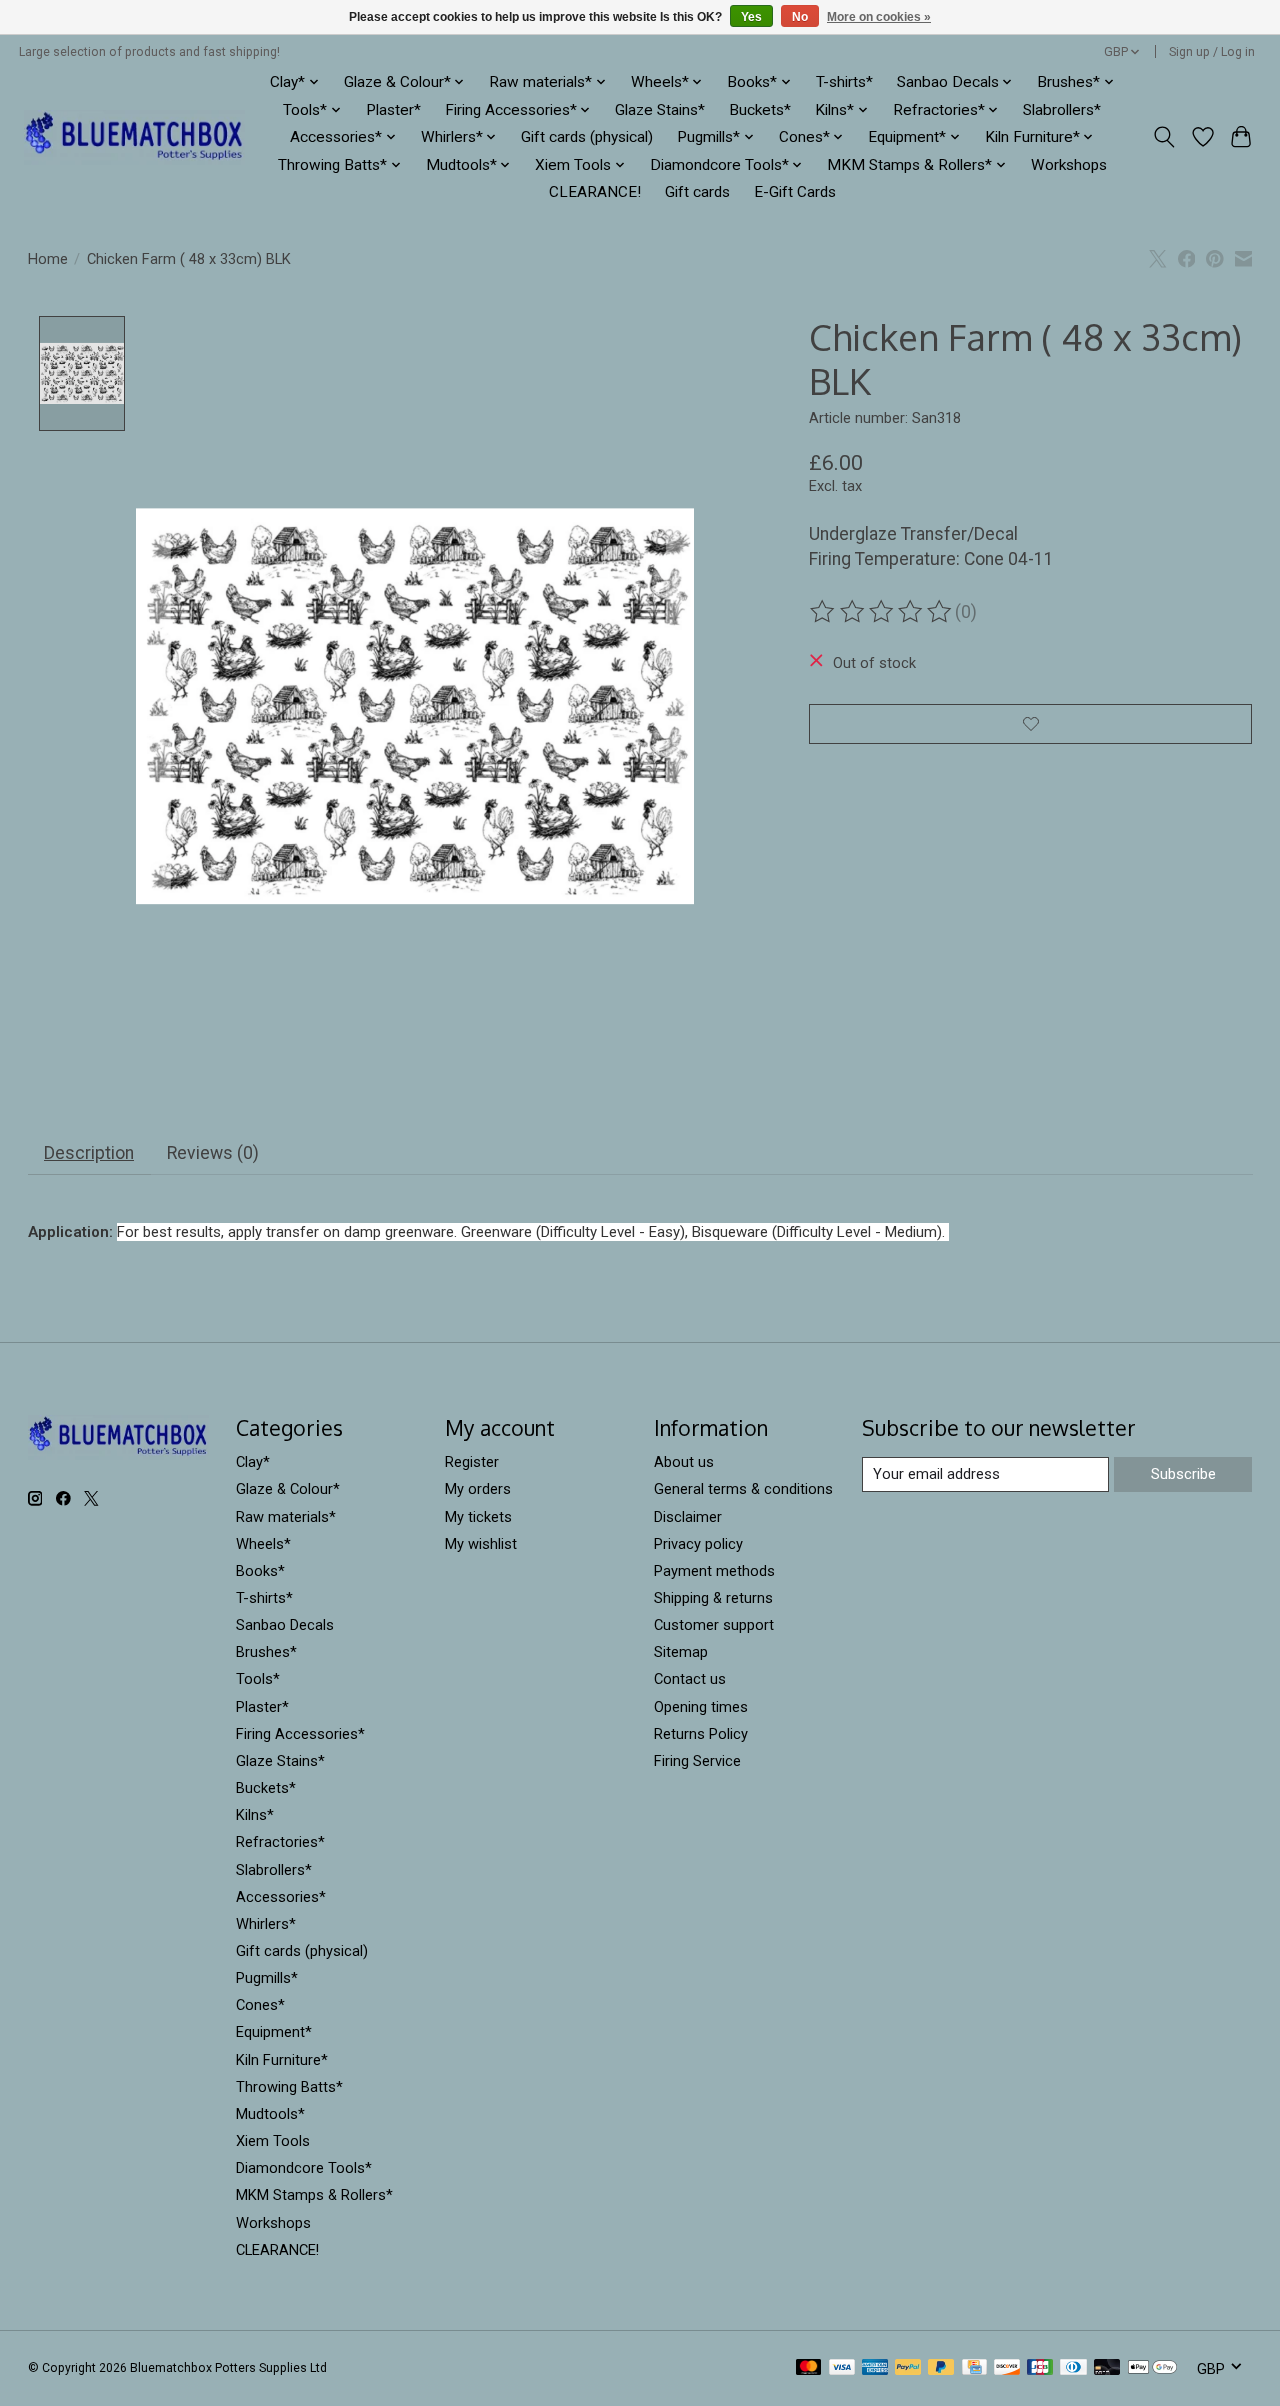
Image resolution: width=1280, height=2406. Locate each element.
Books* (260, 1571)
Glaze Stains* (660, 110)
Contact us (690, 1679)
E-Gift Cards (795, 192)
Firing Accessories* (300, 1734)
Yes (751, 17)
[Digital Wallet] (1152, 2368)
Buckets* (760, 110)
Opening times (701, 1707)
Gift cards (697, 192)
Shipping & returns (713, 1598)
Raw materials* (286, 1517)
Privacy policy (698, 1544)
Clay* (253, 1462)
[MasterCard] (809, 2368)
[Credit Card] (974, 2368)
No (800, 17)
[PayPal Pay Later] (941, 2368)
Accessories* (281, 1897)
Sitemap (681, 1652)
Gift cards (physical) (587, 137)
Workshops (1069, 165)
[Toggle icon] (1163, 137)
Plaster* (393, 110)
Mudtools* (270, 2114)
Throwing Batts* (289, 2087)
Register (472, 1462)
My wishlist (481, 1544)
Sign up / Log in (1212, 52)
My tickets (478, 1517)
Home (48, 259)
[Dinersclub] (1073, 2368)
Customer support (714, 1625)
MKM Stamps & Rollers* (314, 2195)
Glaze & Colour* (288, 1489)
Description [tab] (89, 1153)
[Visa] (842, 2368)
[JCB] (1040, 2368)
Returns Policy (701, 1734)
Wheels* (263, 1544)
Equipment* (274, 2032)
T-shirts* (844, 82)
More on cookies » (879, 17)
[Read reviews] (882, 612)
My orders (478, 1489)
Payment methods (714, 1571)
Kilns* (255, 1815)
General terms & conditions (743, 1489)
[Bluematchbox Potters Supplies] (134, 137)
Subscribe (1183, 1474)
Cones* (260, 2005)
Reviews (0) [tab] (213, 1153)
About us (684, 1462)
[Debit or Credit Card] (1107, 2368)
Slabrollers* (1062, 110)
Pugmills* (267, 1978)
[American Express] (875, 2368)
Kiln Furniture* (282, 2060)
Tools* (258, 1679)
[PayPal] (908, 2368)
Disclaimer (688, 1517)
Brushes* (266, 1652)
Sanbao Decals (285, 1625)
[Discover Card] (1007, 2368)
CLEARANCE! (595, 192)
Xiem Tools (273, 2141)
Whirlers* (266, 1924)
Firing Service (697, 1761)
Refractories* (280, 1842)
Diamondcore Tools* (304, 2168)
